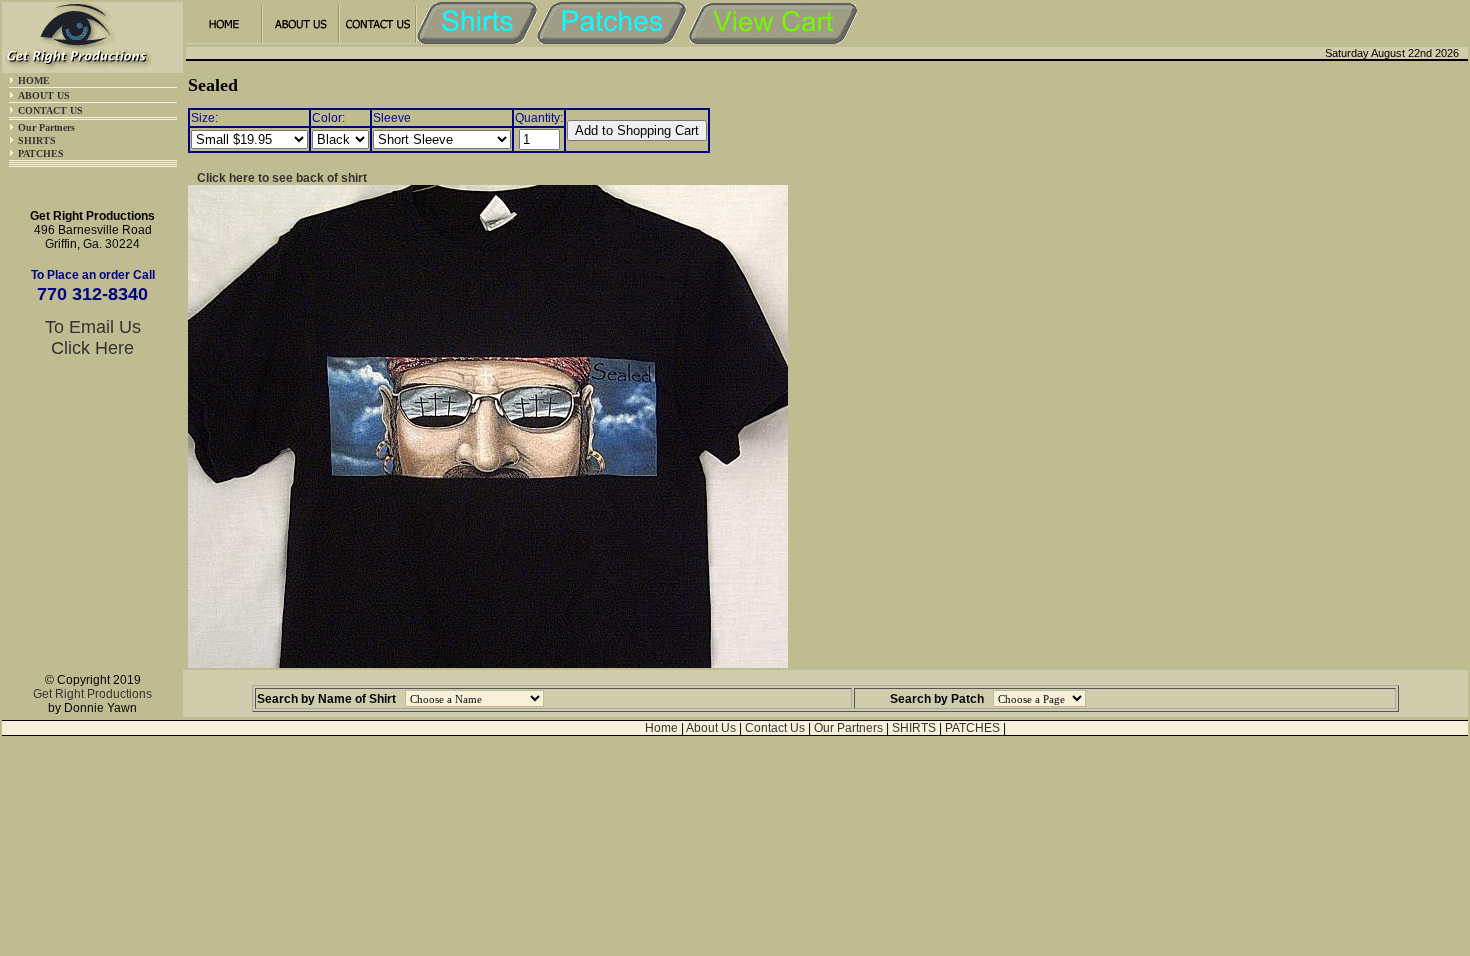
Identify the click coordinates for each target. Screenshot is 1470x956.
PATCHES (41, 153)
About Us (711, 728)
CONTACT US (50, 110)
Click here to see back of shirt (282, 178)
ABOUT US (44, 95)
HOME (34, 80)
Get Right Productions (92, 694)
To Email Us (93, 327)
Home (661, 728)
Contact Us (775, 728)
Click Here (92, 348)
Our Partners (46, 127)
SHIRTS (37, 140)
